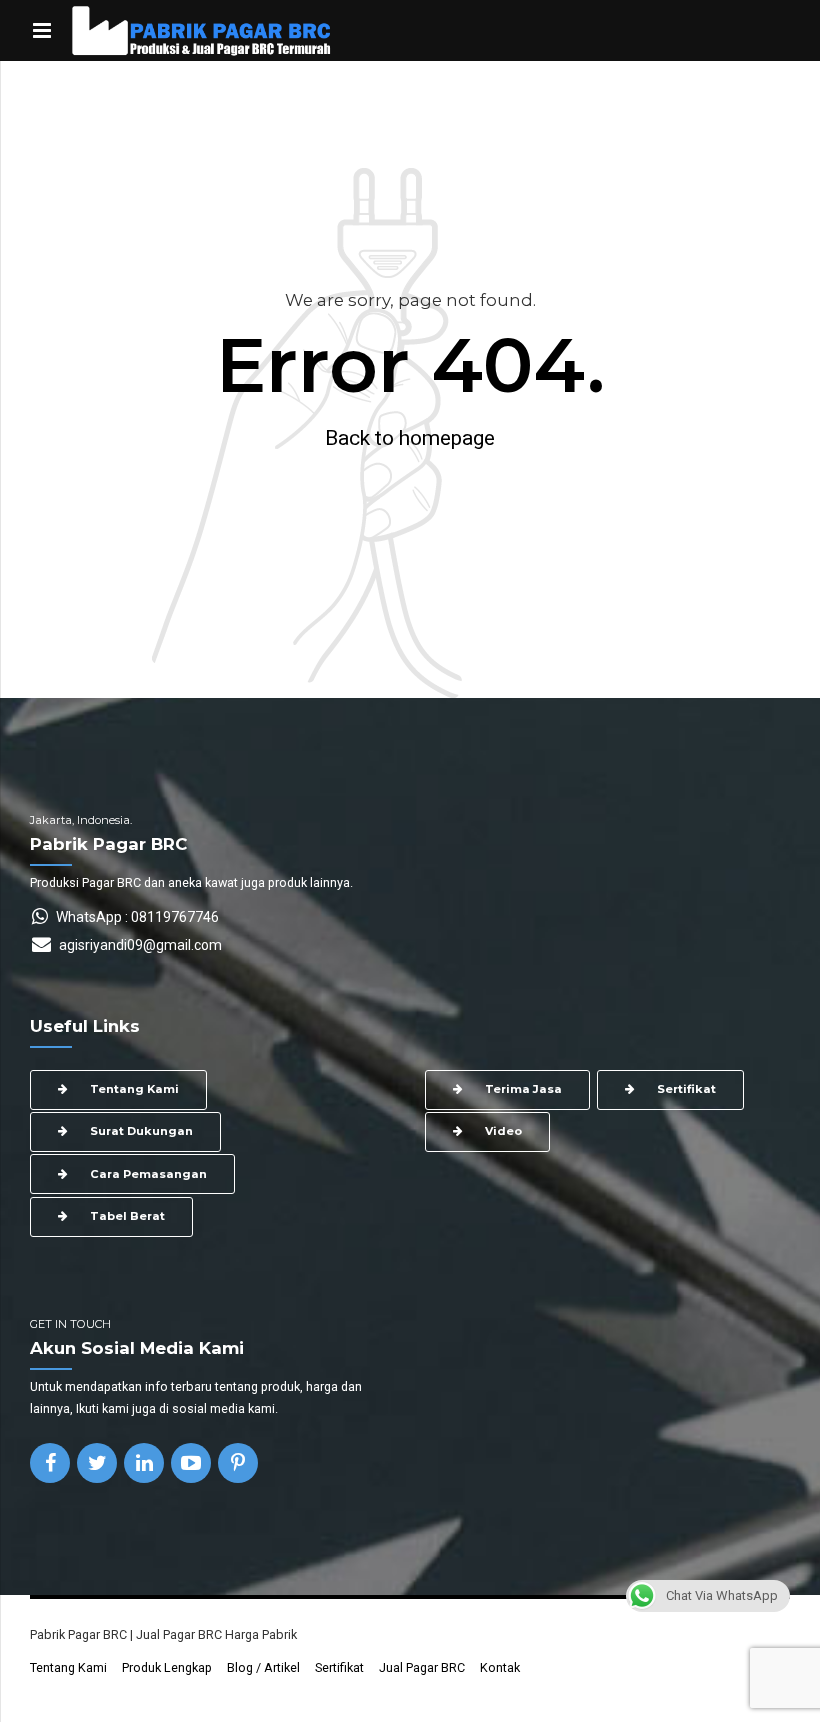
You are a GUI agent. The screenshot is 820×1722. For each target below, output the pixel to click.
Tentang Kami (68, 1667)
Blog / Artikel (263, 1667)
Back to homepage (410, 438)
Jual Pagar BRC (422, 1667)
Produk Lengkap (167, 1667)
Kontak (500, 1667)
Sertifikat (339, 1667)
